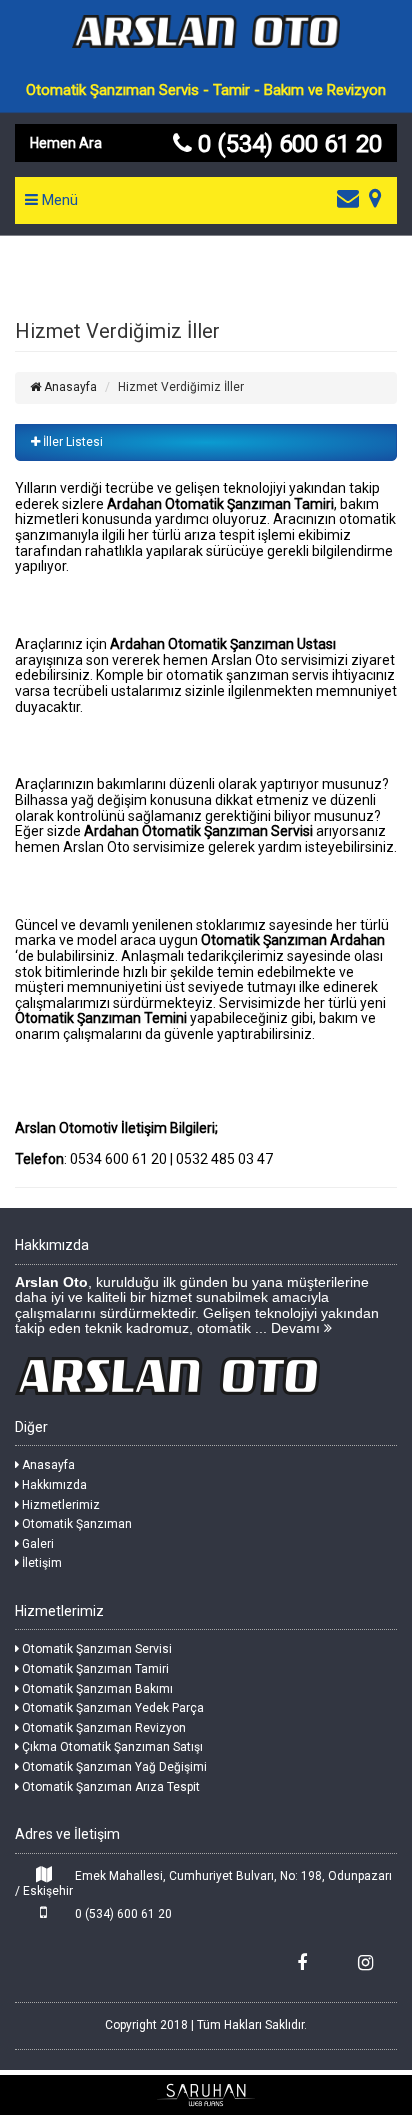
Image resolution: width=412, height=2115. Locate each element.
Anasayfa (69, 387)
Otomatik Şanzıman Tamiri (94, 1669)
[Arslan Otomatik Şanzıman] (205, 44)
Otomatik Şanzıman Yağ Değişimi (113, 1767)
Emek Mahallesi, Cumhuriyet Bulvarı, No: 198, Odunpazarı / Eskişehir (203, 1884)
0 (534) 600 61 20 (122, 1914)
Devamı (297, 1328)
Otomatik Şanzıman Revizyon (102, 1728)
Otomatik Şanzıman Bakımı (96, 1689)
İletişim (40, 1563)
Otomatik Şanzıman (75, 1524)
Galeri (36, 1544)
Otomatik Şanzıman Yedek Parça (111, 1708)
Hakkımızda (53, 1485)
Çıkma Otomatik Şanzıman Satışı (111, 1747)
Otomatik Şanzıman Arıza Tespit (109, 1787)
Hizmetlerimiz (59, 1505)
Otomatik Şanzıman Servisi (95, 1649)
